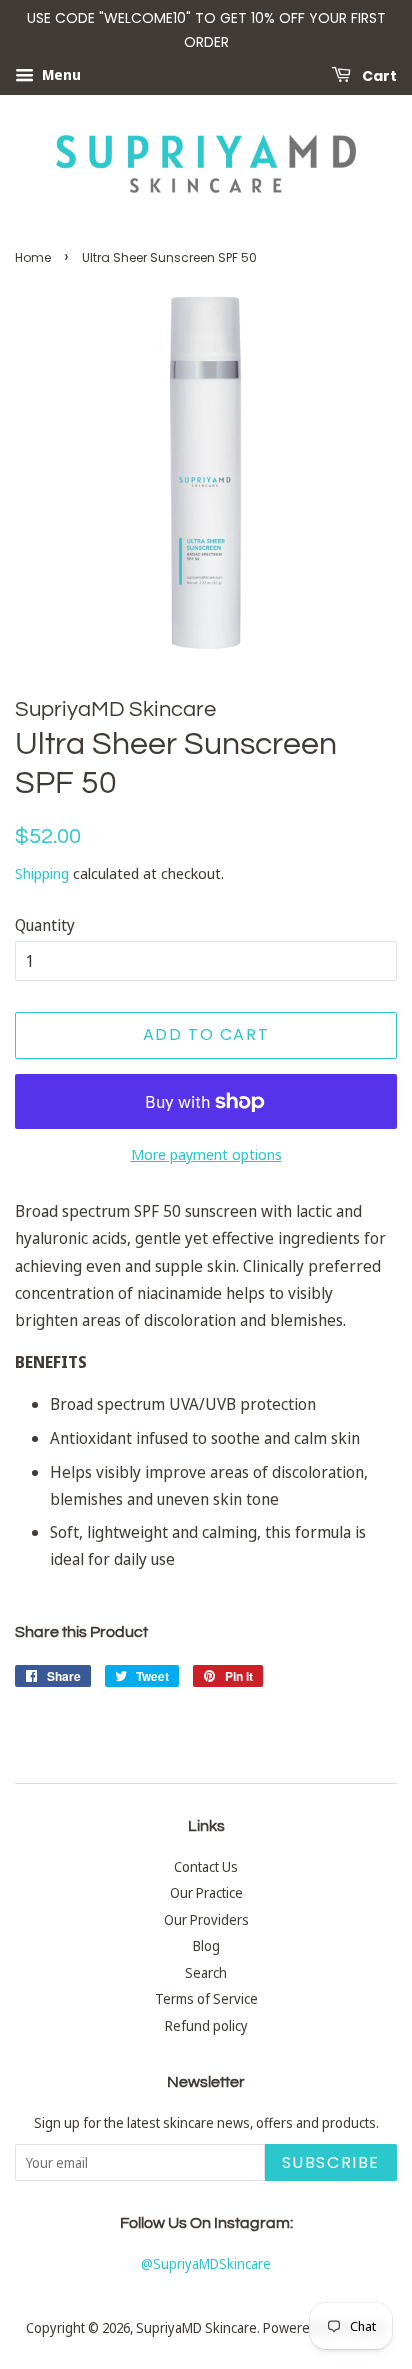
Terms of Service (206, 1998)
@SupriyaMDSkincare (206, 2263)
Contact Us (206, 1866)
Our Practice (206, 1892)
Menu (60, 74)
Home (33, 257)
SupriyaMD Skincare (196, 2327)
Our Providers (206, 1919)
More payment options (206, 1154)
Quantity (45, 925)
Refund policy (206, 2025)
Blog (206, 1945)
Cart (378, 75)
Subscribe (331, 2162)
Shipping (42, 873)
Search (206, 1972)
